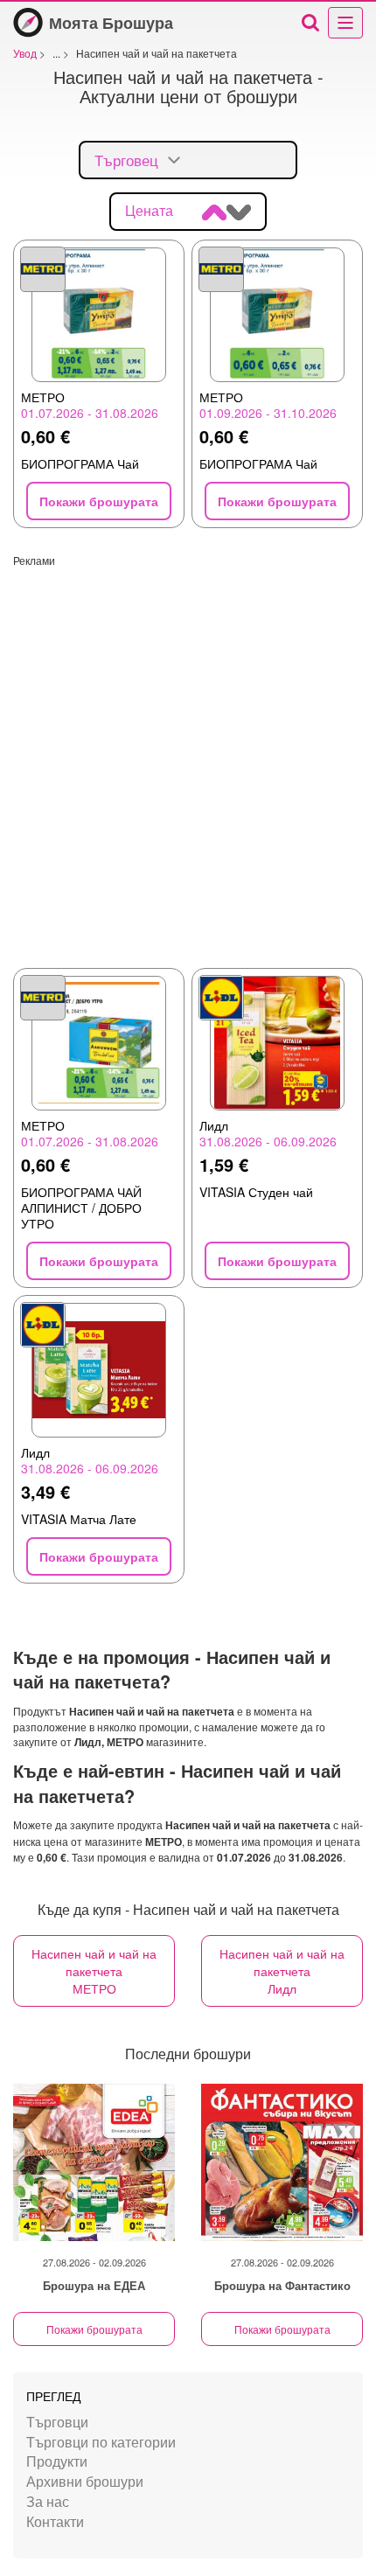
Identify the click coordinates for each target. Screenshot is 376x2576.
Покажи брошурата (94, 2329)
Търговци (57, 2422)
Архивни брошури (85, 2481)
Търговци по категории (101, 2442)
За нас (48, 2501)
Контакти (55, 2521)
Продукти (57, 2461)
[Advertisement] (188, 755)
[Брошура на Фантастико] (282, 2162)
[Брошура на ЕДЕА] (94, 2162)
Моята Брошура (111, 23)
